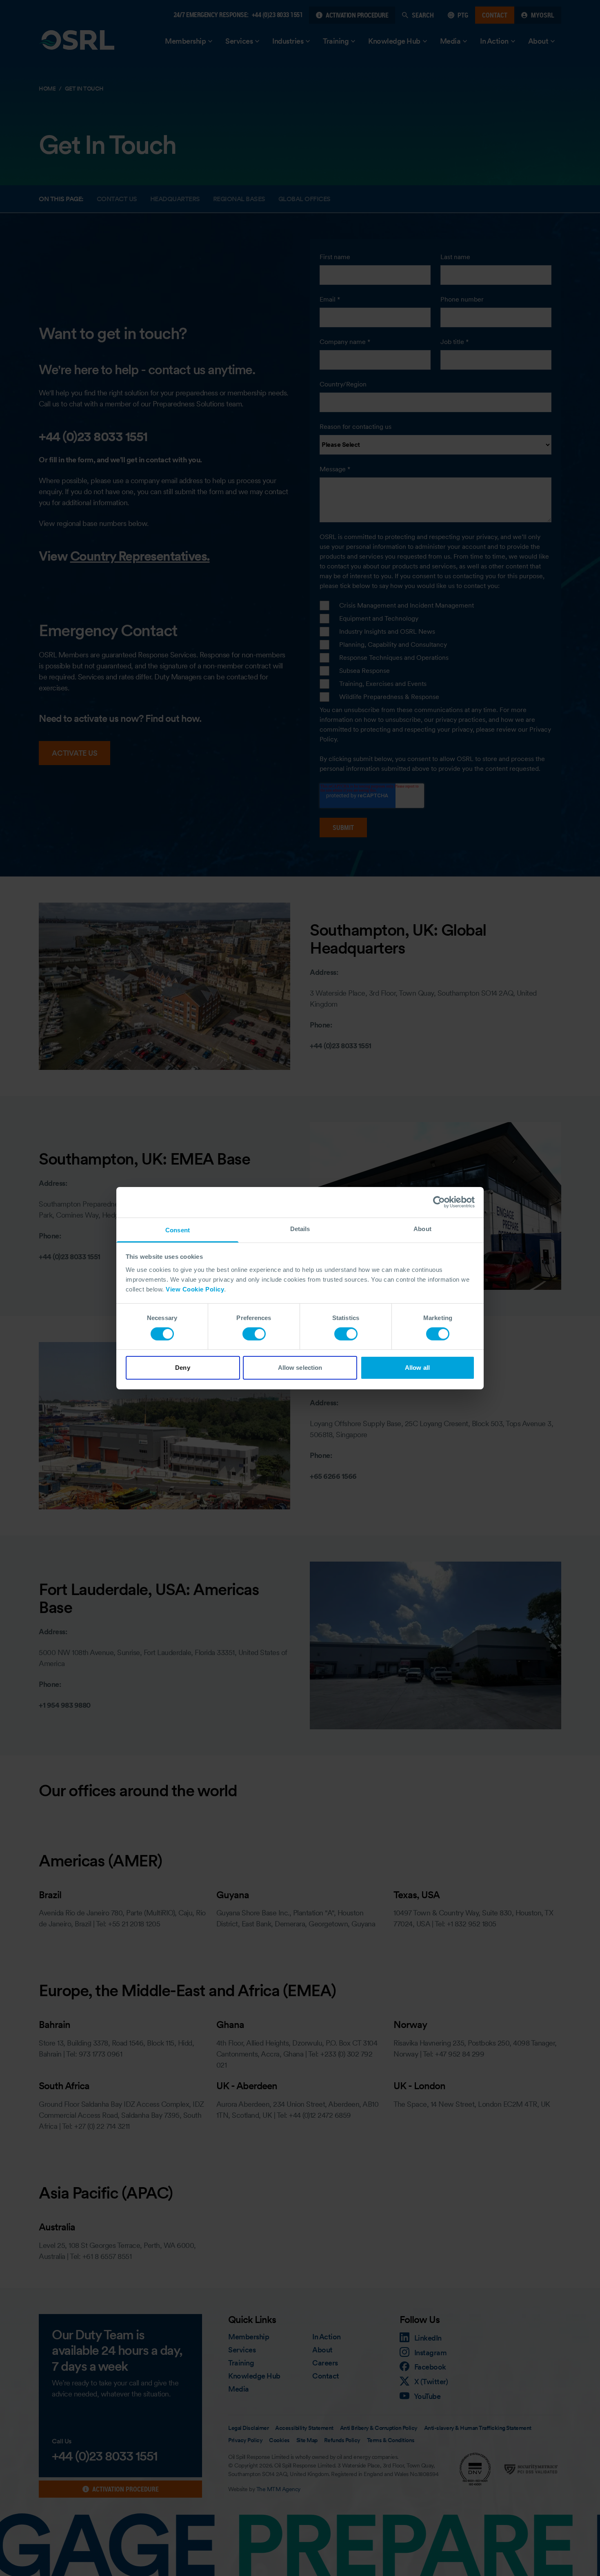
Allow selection (300, 1368)
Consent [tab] (178, 1230)
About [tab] (422, 1228)
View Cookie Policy (195, 1289)
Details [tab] (300, 1228)
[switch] (254, 1334)
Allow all (417, 1368)
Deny (182, 1368)
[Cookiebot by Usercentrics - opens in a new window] (439, 1202)
